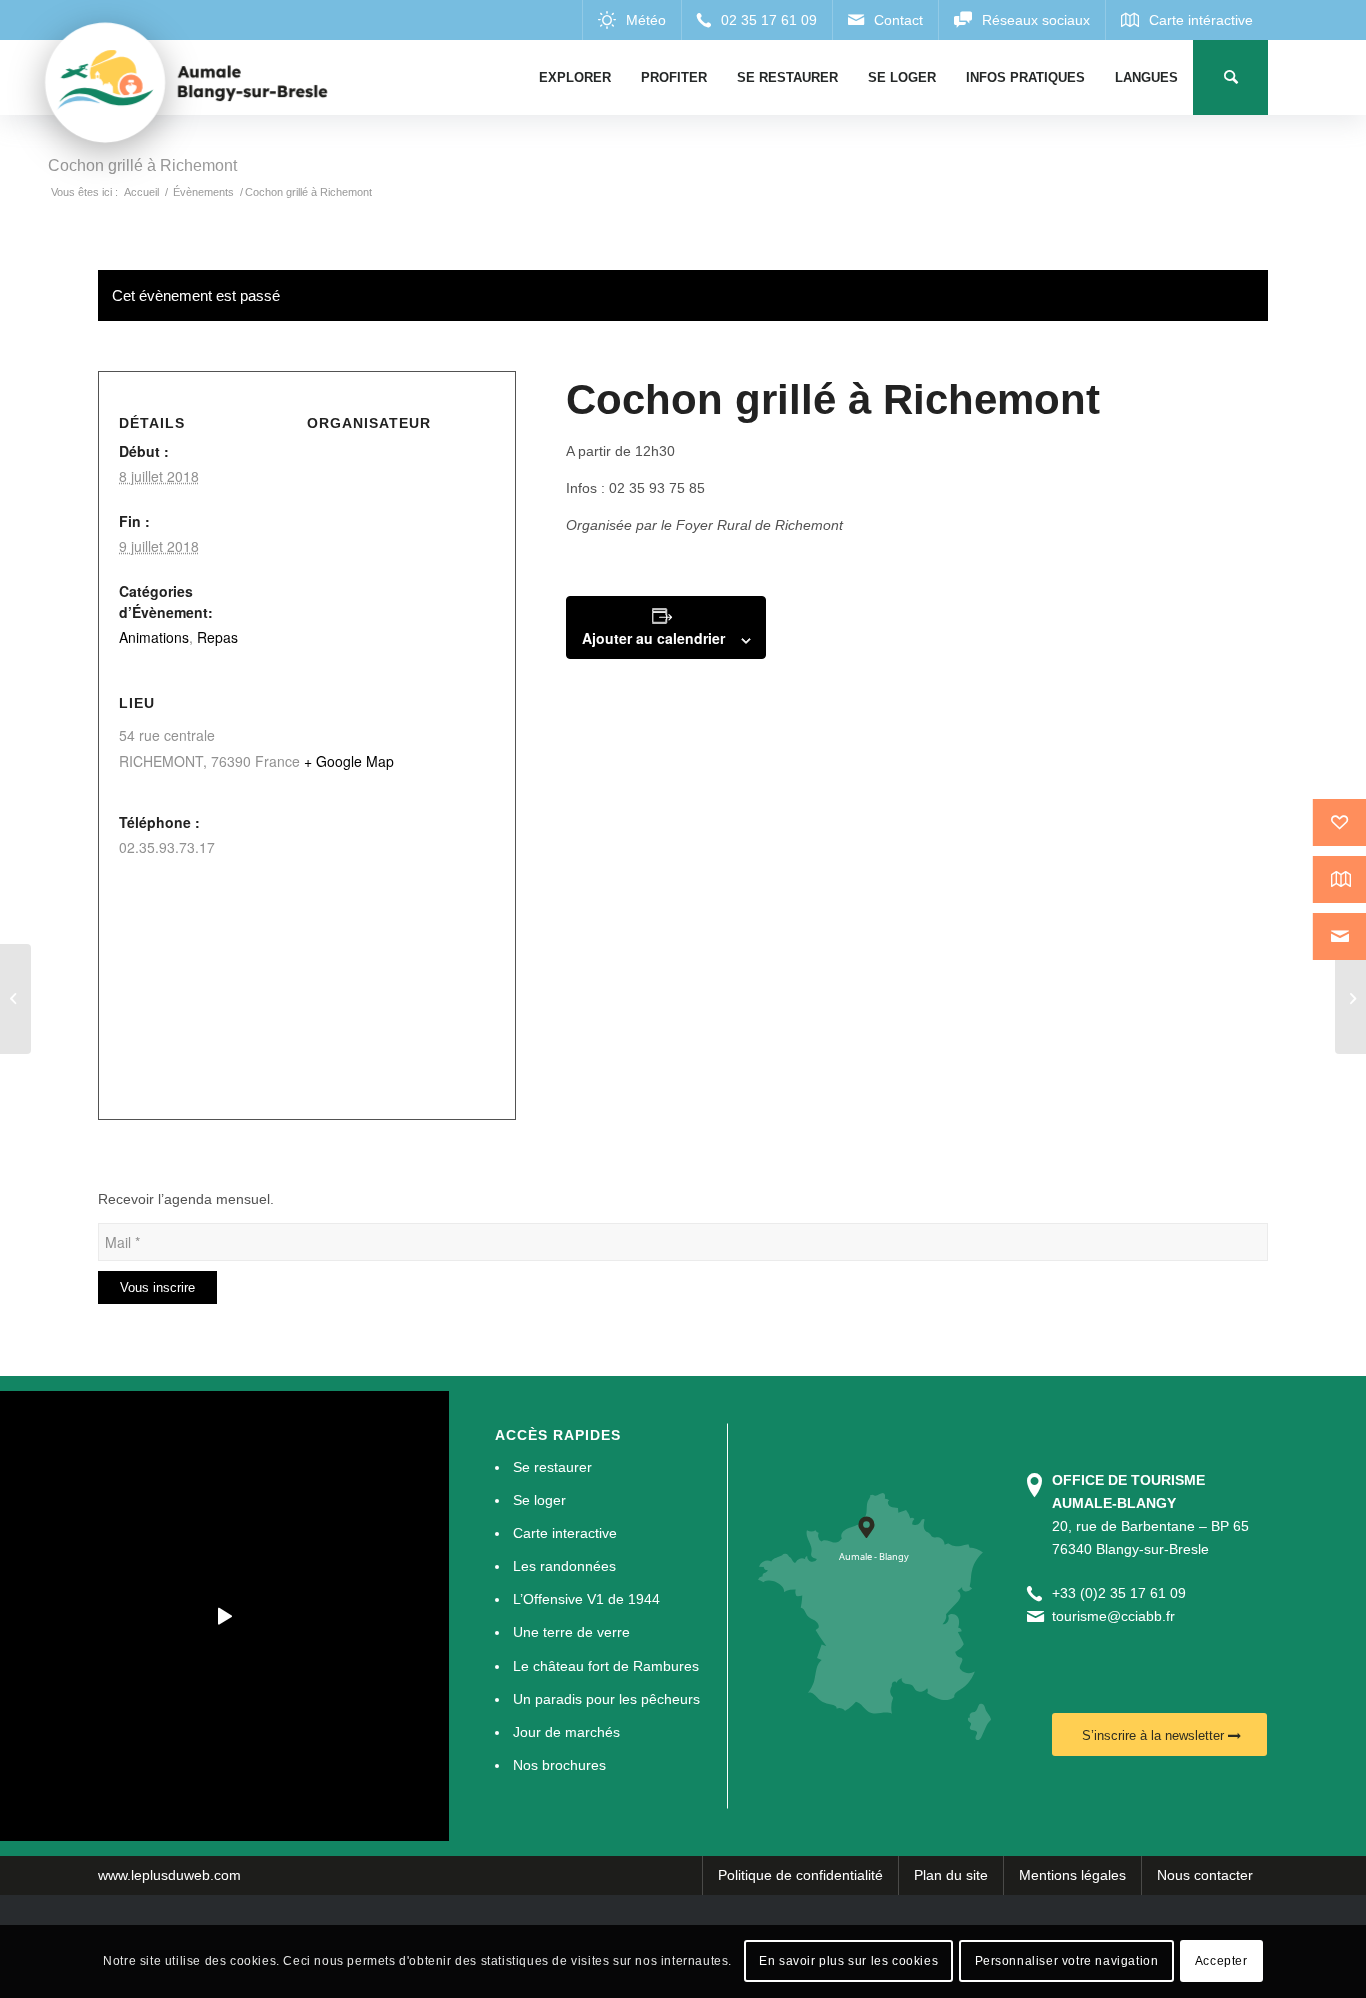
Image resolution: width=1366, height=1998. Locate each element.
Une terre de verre (571, 1632)
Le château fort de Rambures (606, 1666)
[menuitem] (575, 77)
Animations (154, 637)
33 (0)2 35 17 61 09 (1123, 1593)
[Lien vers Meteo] (631, 20)
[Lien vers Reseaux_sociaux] (1021, 20)
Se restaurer (552, 1467)
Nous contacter (1205, 1875)
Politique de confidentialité (800, 1875)
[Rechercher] (1230, 77)
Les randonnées (564, 1566)
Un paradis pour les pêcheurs (606, 1699)
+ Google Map (349, 761)
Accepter (1221, 1961)
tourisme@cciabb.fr (1113, 1616)
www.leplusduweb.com (169, 1875)
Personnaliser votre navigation (1067, 1961)
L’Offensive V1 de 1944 (586, 1599)
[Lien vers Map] (1186, 20)
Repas (217, 637)
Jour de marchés (566, 1732)
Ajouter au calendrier (653, 638)
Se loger (539, 1500)
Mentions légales (1072, 1875)
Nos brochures (559, 1765)
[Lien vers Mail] (885, 20)
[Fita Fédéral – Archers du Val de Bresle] (15, 999)
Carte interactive (565, 1533)
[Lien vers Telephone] (756, 20)
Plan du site (951, 1875)
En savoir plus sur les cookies (848, 1961)
